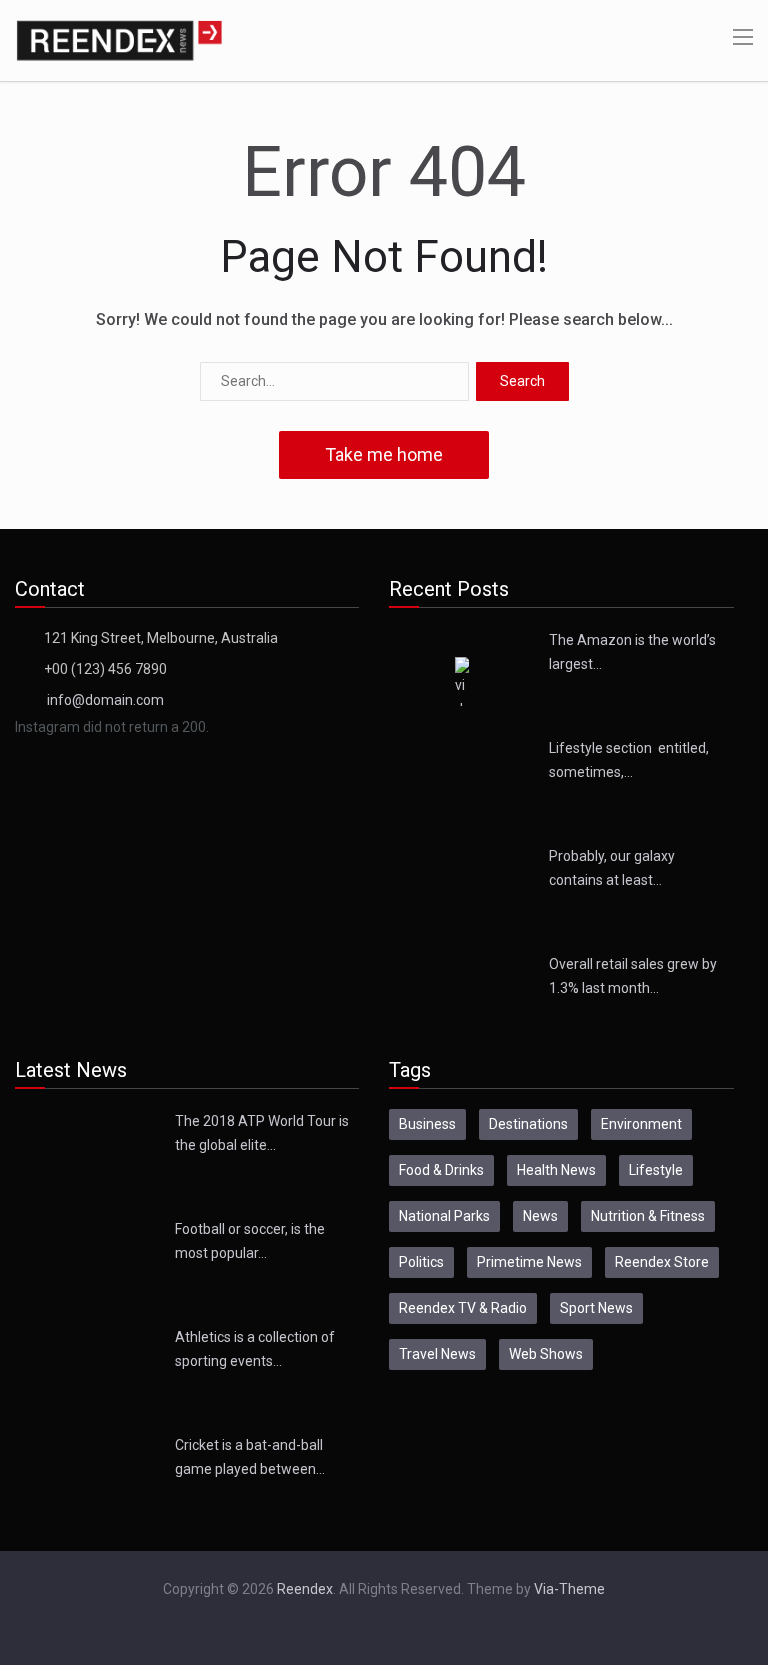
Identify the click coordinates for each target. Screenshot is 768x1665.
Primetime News (529, 1262)
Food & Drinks (441, 1170)
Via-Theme (569, 1589)
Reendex (305, 1589)
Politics (421, 1262)
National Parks (444, 1216)
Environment (641, 1124)
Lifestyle (656, 1170)
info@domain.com (105, 700)
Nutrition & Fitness (648, 1216)
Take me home (384, 454)
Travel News (437, 1354)
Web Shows (546, 1354)
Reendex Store (662, 1262)
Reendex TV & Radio (463, 1308)
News (540, 1216)
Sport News (596, 1308)
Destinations (528, 1124)
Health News (556, 1170)
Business (427, 1124)
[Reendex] (119, 39)
